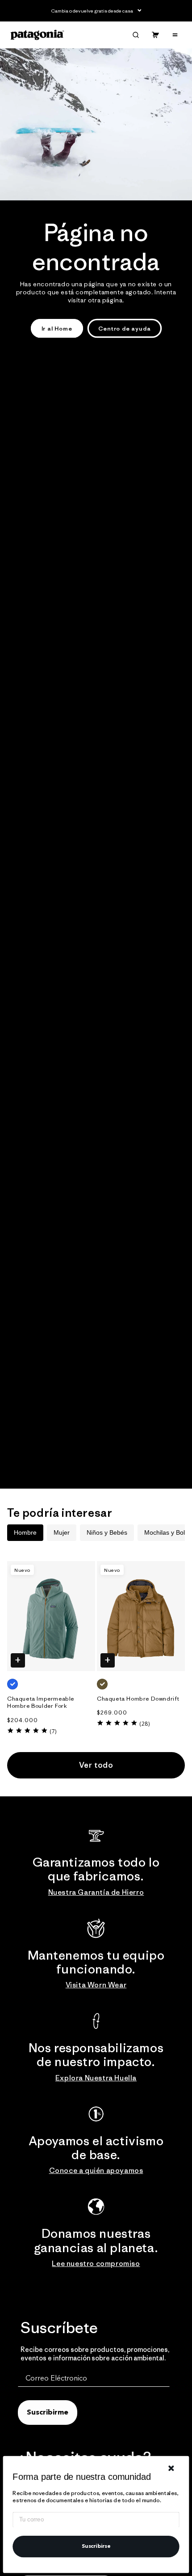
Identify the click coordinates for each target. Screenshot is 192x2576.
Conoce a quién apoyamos (96, 2170)
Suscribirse (96, 2546)
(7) (53, 1731)
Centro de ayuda (125, 329)
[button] (136, 35)
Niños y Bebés (107, 1532)
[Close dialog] (171, 2468)
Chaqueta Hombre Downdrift (138, 1699)
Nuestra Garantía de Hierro (96, 1892)
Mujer (62, 1532)
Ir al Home (57, 329)
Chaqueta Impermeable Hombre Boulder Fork (41, 1703)
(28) (144, 1724)
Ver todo (96, 1765)
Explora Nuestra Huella (96, 2078)
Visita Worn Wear (96, 1985)
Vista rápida (18, 1661)
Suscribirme (48, 2413)
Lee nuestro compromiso (96, 2263)
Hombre (25, 1532)
